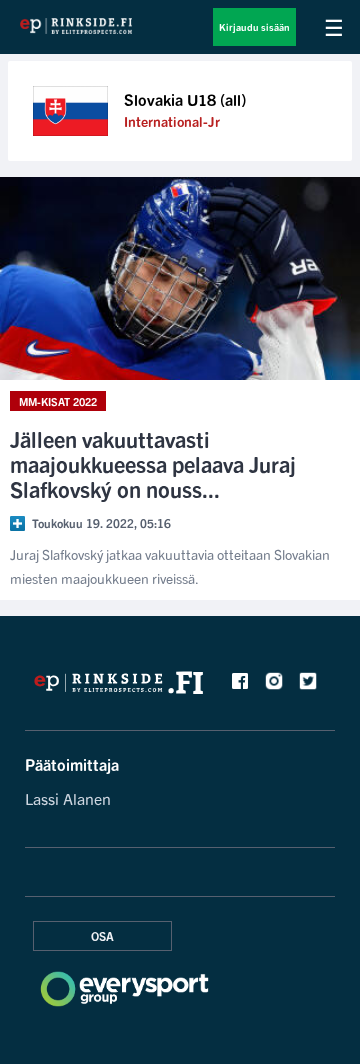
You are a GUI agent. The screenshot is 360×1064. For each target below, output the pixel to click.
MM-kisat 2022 (58, 401)
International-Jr (172, 121)
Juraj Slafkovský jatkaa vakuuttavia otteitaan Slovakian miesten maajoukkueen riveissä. (170, 566)
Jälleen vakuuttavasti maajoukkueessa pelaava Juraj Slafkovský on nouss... (153, 464)
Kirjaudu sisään (254, 26)
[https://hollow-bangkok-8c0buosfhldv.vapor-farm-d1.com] (119, 688)
